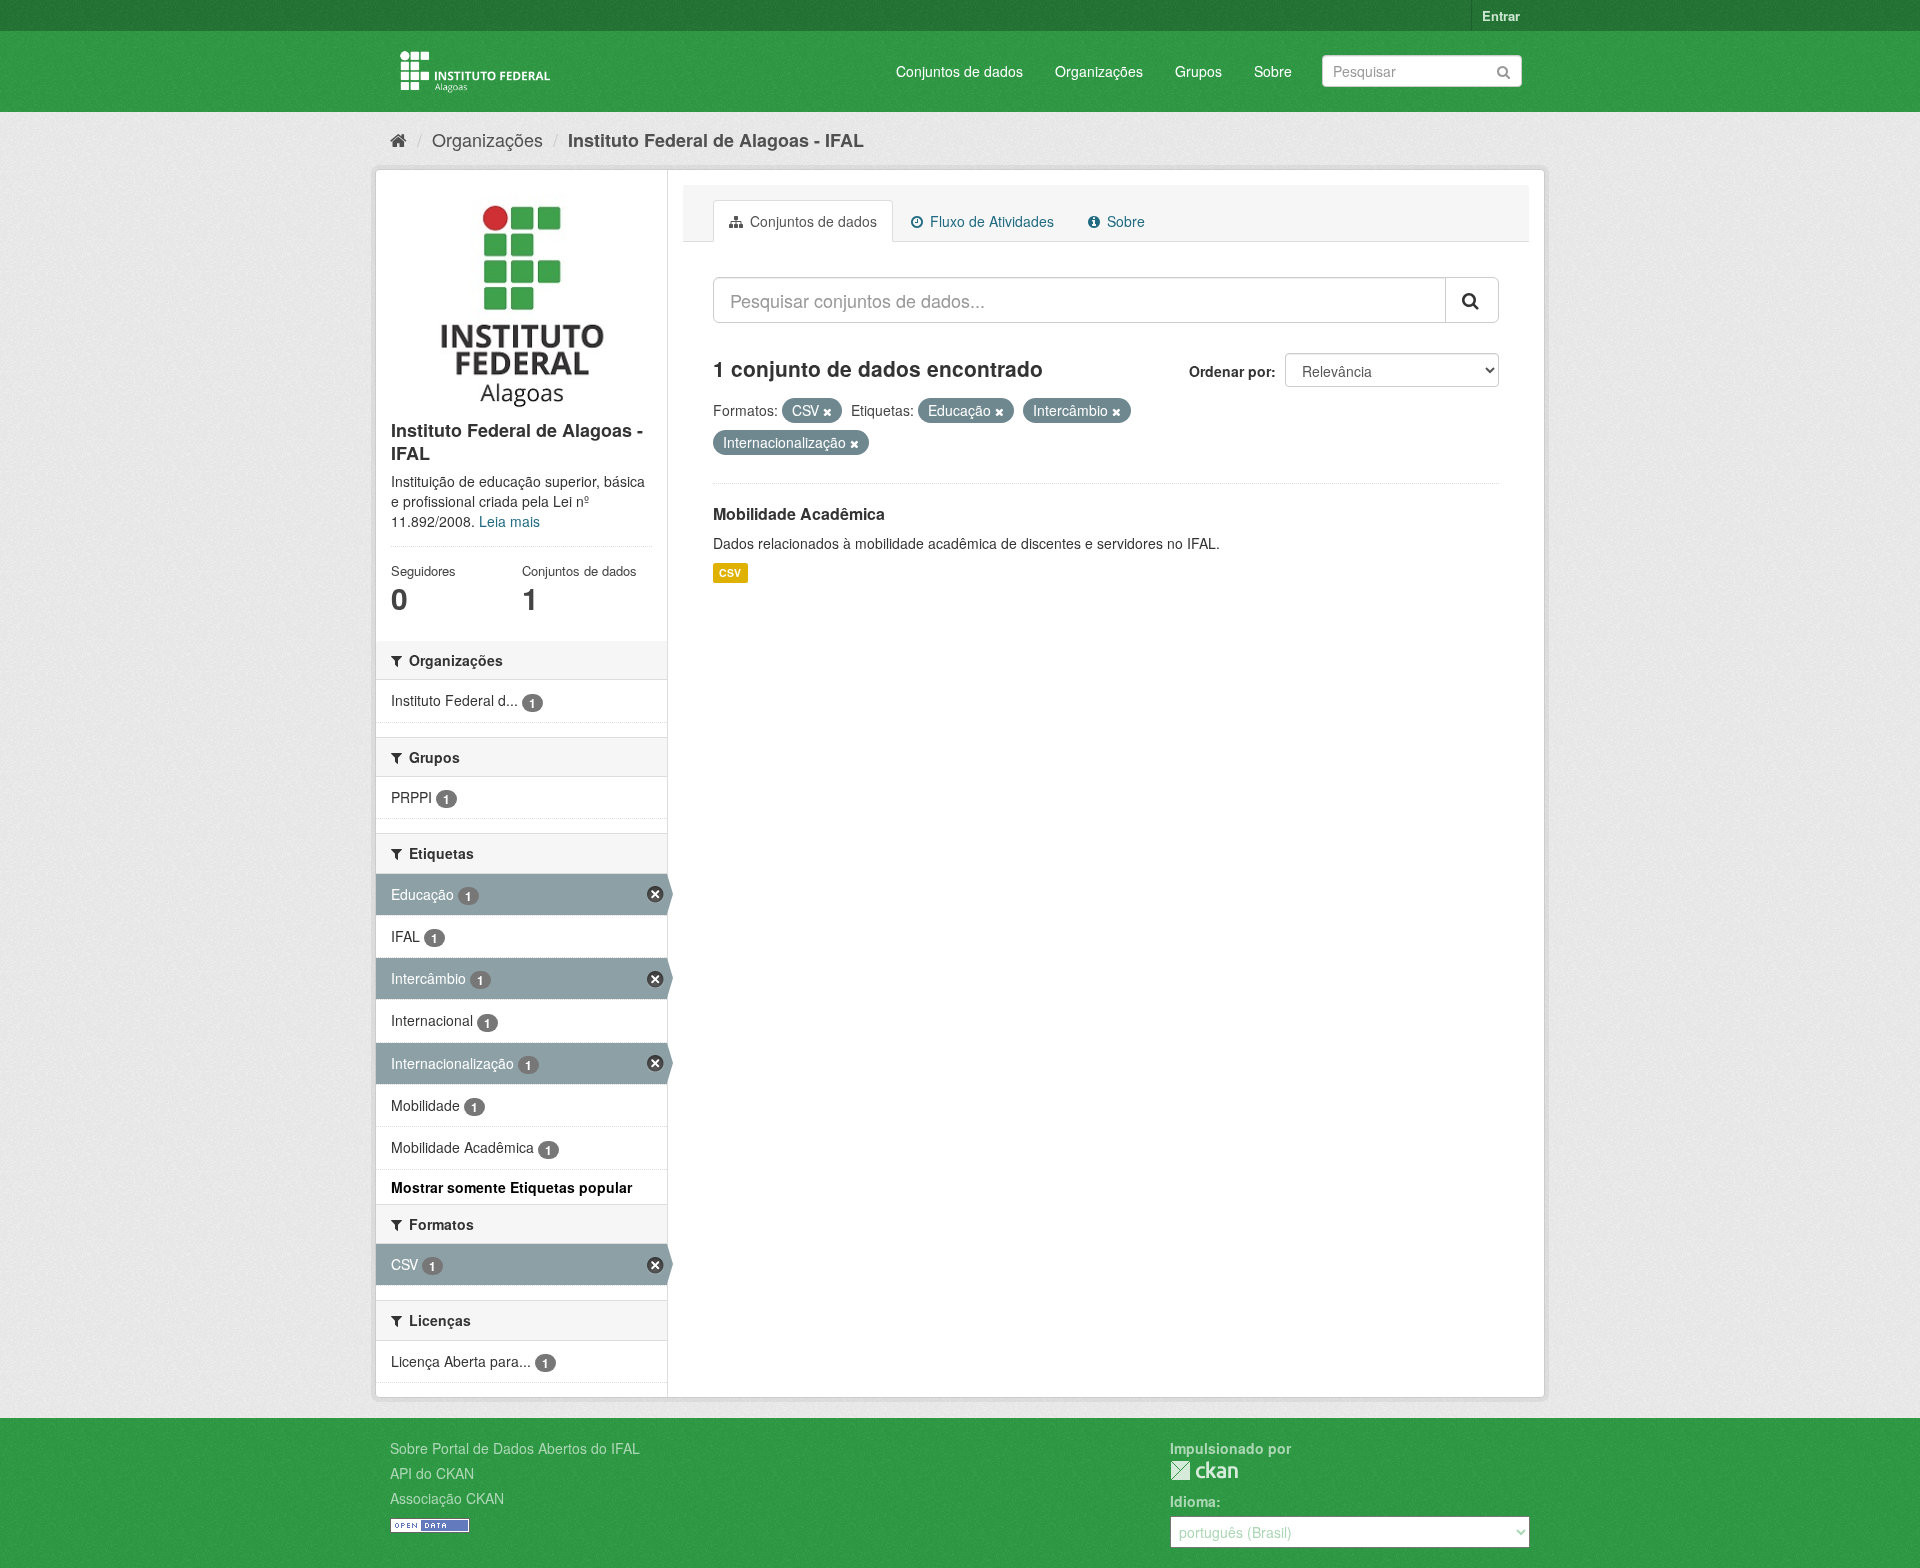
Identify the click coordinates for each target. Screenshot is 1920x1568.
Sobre (1273, 71)
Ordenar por (1230, 371)
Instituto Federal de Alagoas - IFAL (716, 140)
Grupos (1198, 71)
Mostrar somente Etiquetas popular (511, 1187)
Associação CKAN (447, 1498)
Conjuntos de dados (959, 71)
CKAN (1204, 1470)
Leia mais (509, 521)
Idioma (1193, 1501)
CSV (730, 572)
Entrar (1501, 15)
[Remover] (827, 411)
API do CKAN (432, 1473)
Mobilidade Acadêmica (799, 513)
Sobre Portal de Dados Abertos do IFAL (515, 1448)
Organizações (1099, 71)
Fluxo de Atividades (990, 221)
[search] (1472, 300)
